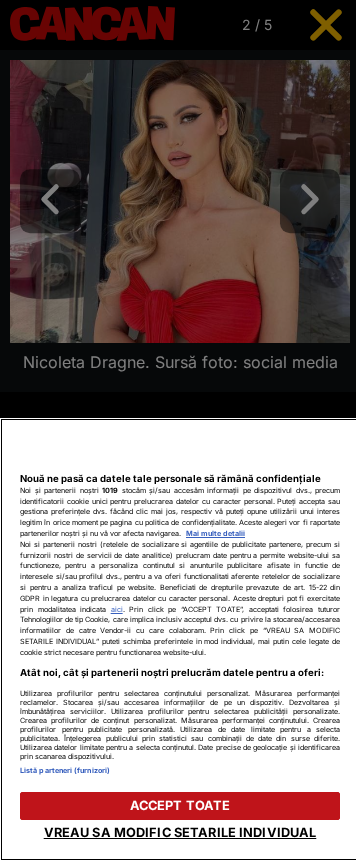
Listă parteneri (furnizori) (65, 770)
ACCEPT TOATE (180, 805)
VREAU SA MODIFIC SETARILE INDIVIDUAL (180, 832)
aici (117, 609)
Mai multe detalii (215, 533)
